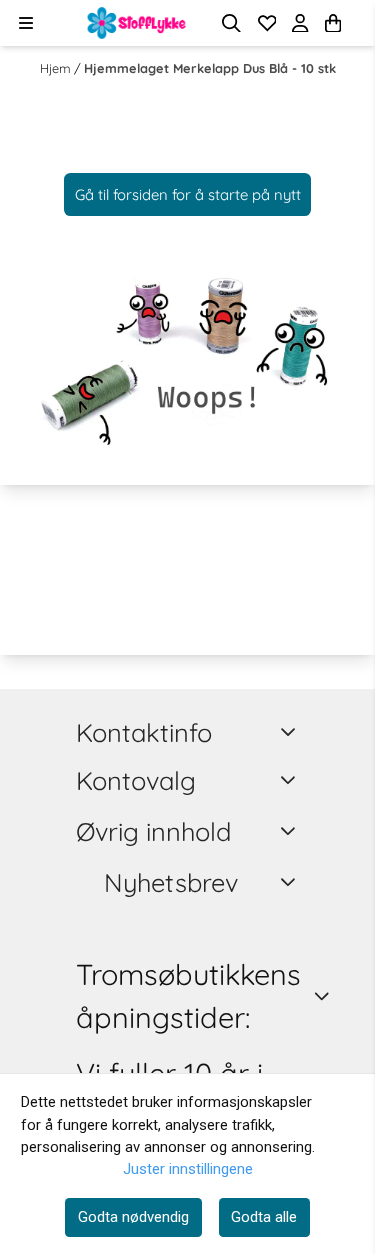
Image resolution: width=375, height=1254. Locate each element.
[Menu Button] (25, 22)
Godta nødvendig (133, 1217)
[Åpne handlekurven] (333, 23)
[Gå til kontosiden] (357, 23)
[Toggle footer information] (291, 731)
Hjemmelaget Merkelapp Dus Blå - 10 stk (210, 68)
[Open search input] (231, 23)
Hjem (57, 68)
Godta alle (264, 1217)
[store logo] (137, 23)
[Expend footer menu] (291, 780)
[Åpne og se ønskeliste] (267, 23)
